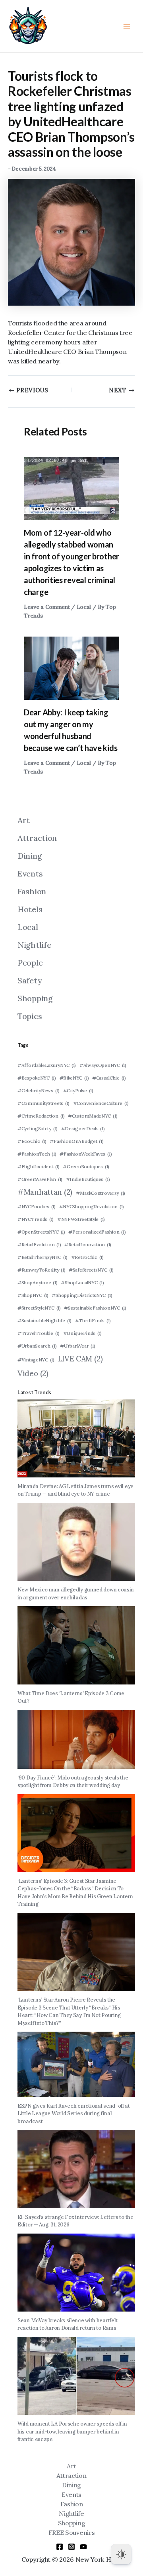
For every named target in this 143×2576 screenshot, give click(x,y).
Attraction (37, 838)
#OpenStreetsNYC (41, 1232)
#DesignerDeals (83, 1128)
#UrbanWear (77, 1346)
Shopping (35, 998)
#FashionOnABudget (76, 1141)
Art (24, 820)
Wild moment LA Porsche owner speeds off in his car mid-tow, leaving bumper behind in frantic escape (72, 2432)
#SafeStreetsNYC (91, 1270)
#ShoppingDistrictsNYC (82, 1295)
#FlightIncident (39, 1166)
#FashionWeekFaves (86, 1154)
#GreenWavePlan (40, 1179)
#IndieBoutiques (88, 1179)
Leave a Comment (47, 607)
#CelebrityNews (39, 1090)
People (30, 963)
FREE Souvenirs (72, 2532)
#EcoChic (32, 1141)
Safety (30, 980)
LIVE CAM (80, 1359)
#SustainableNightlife (44, 1320)
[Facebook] (60, 2547)
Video (33, 1373)
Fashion (32, 891)
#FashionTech (37, 1154)
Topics (30, 1016)
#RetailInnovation (88, 1244)
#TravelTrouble (39, 1333)
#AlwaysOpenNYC (103, 1065)
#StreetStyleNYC (39, 1308)
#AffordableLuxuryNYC (47, 1065)
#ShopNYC (33, 1295)
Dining (30, 856)
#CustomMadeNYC (93, 1116)
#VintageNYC (36, 1360)
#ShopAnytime (38, 1282)
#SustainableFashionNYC (95, 1308)
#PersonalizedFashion (97, 1232)
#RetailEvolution (39, 1244)
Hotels (30, 909)
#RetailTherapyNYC (43, 1257)
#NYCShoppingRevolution (92, 1206)
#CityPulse (78, 1090)
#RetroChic (87, 1257)
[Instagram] (71, 2547)
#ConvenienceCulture (101, 1103)
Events (30, 874)
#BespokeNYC (37, 1078)
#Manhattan (45, 1192)
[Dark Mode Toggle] (121, 2554)
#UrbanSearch (37, 1346)
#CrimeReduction (41, 1116)
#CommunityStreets (43, 1103)
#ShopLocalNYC (82, 1282)
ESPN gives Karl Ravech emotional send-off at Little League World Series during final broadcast (74, 2114)
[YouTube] (83, 2547)
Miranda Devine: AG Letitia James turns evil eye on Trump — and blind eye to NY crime (75, 1490)
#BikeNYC (74, 1078)
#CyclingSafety (38, 1128)
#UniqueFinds (83, 1333)
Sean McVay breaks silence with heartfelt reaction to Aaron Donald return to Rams (68, 2324)
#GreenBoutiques (86, 1166)
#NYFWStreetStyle (81, 1219)
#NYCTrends (36, 1219)
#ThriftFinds (93, 1320)
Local (84, 607)
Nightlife (34, 945)
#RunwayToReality (41, 1270)
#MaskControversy (100, 1193)
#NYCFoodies (37, 1206)
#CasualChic (109, 1078)
